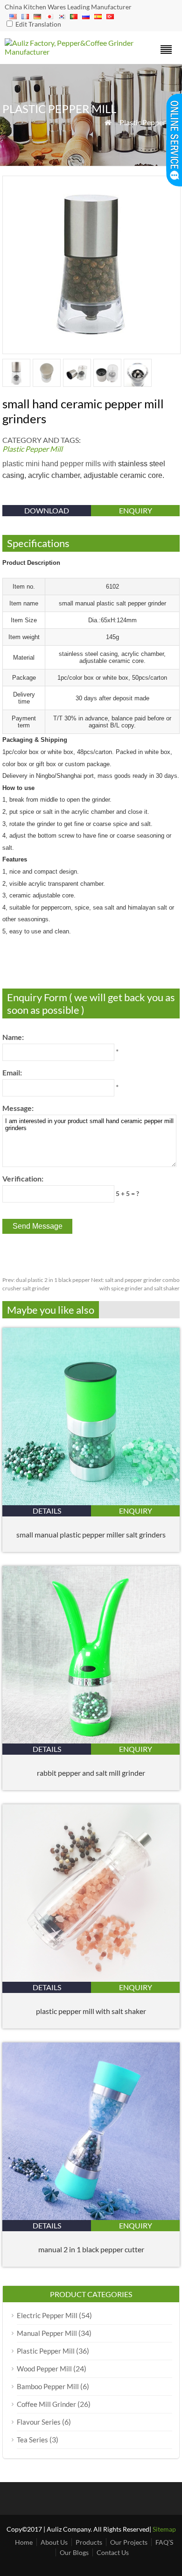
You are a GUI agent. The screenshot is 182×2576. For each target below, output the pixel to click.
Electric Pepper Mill (47, 2315)
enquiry (136, 510)
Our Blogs (74, 2552)
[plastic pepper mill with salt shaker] (91, 1979)
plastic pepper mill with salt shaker (91, 2011)
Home (24, 2542)
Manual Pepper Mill (47, 2333)
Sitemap (164, 2529)
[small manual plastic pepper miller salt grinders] (91, 1502)
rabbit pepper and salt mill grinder (91, 1773)
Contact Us (113, 2552)
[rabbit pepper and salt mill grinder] (91, 1740)
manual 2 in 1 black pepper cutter (91, 2249)
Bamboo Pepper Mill (48, 2386)
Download (47, 510)
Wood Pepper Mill (44, 2369)
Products (89, 2542)
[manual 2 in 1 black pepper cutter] (91, 2217)
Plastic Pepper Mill (150, 122)
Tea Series (32, 2440)
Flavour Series (39, 2422)
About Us (54, 2542)
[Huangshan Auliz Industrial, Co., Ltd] (69, 52)
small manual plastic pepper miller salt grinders (91, 1534)
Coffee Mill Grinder (46, 2404)
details (47, 1511)
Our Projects (129, 2542)
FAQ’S (164, 2542)
